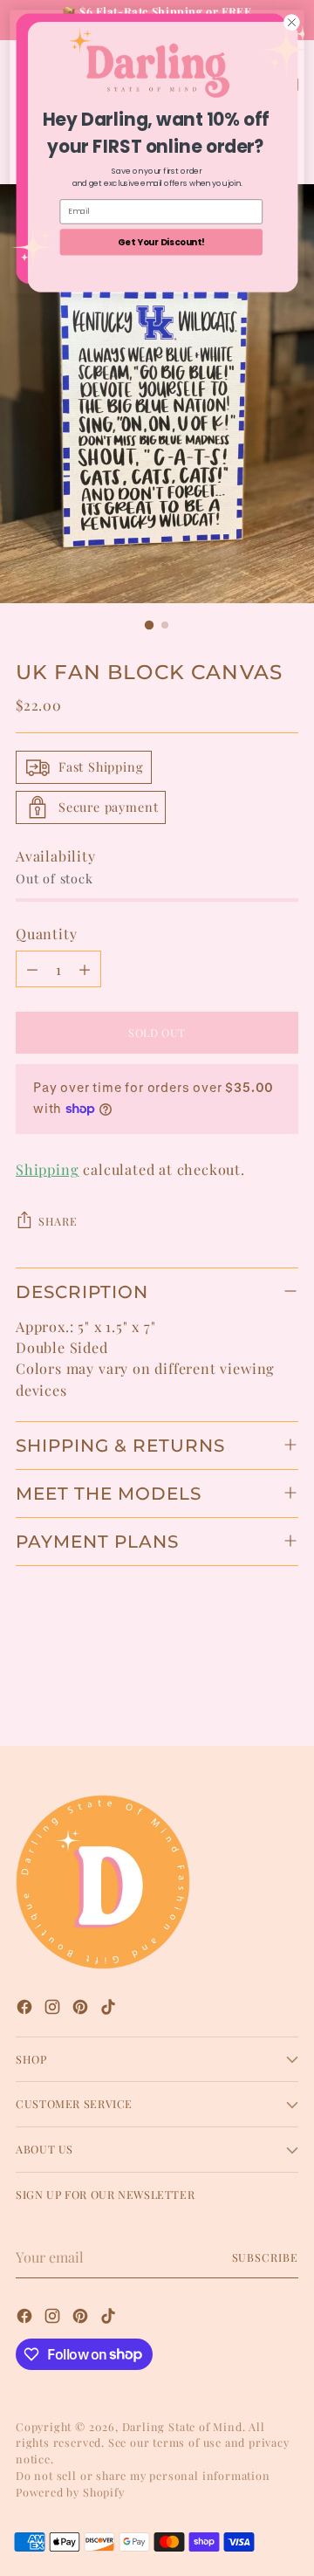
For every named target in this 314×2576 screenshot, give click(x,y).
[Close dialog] (292, 23)
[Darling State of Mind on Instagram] (54, 2009)
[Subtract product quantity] (32, 969)
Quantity (46, 933)
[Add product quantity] (85, 969)
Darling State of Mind (182, 2426)
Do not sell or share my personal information (143, 2475)
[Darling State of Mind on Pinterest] (82, 2009)
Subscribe (266, 2257)
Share (58, 1221)
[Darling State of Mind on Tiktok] (110, 2009)
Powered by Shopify (70, 2492)
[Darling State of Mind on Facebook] (26, 2009)
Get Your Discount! (161, 242)
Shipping (47, 1169)
